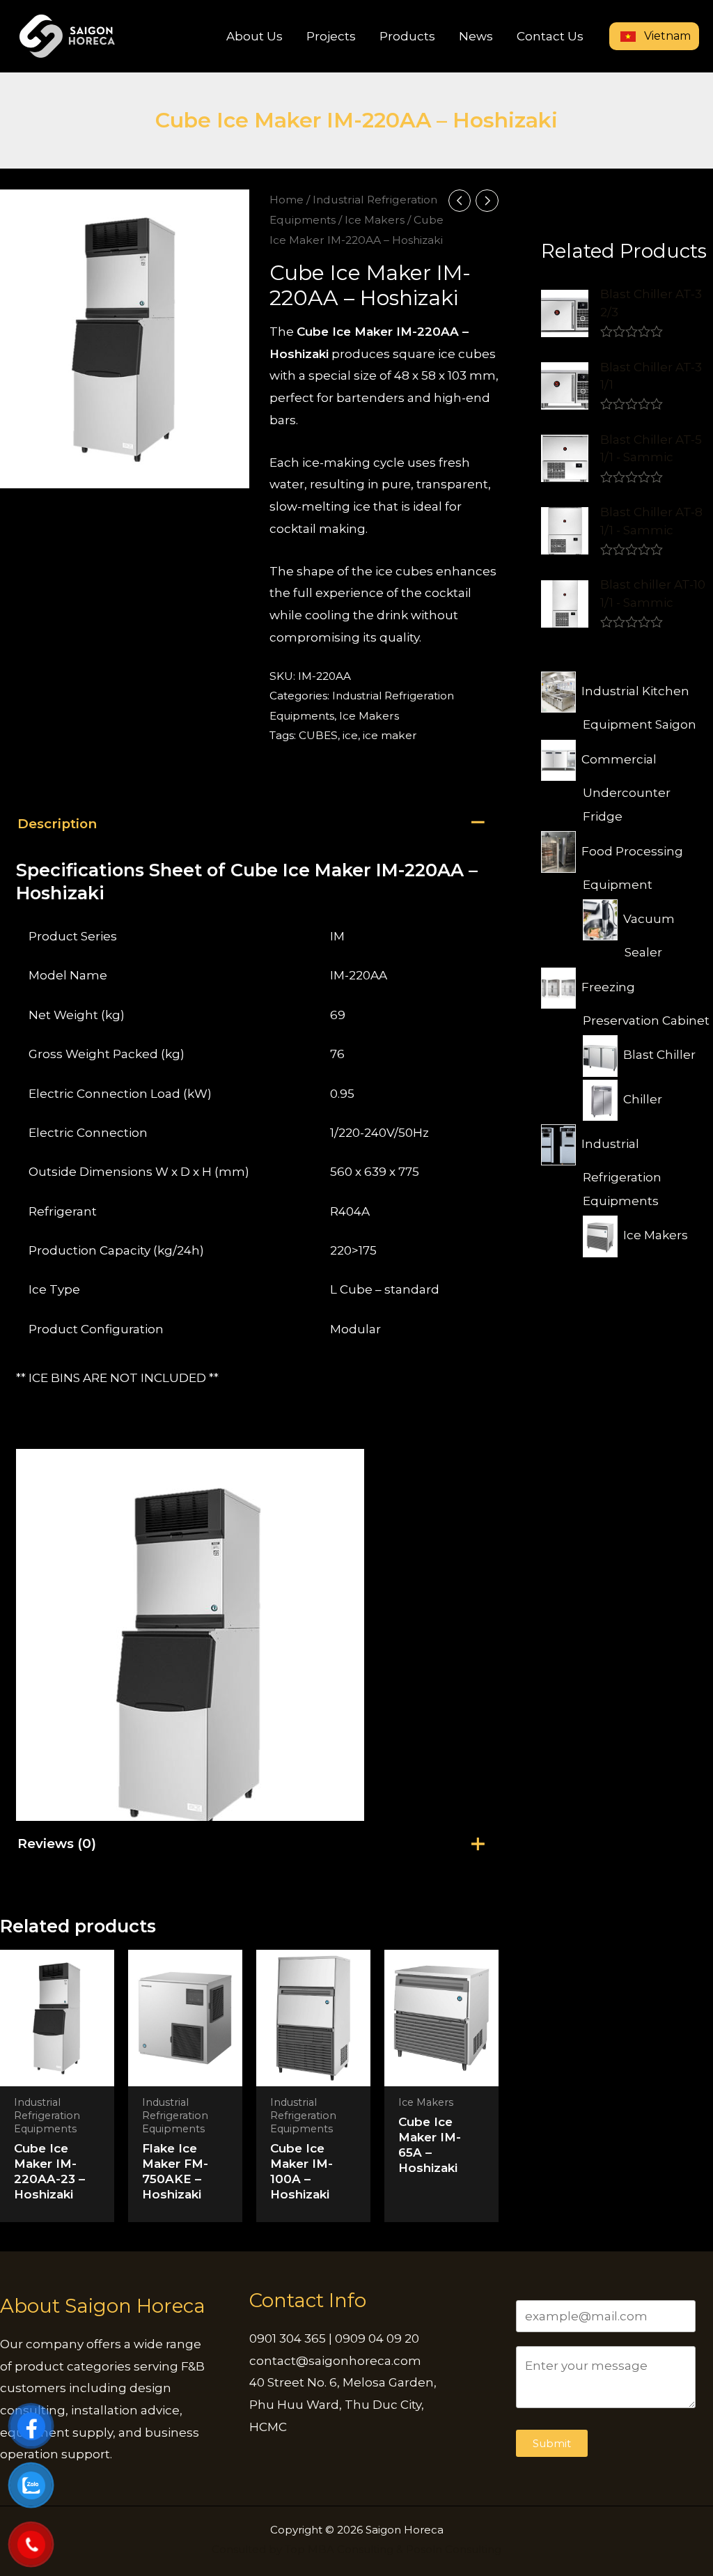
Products (407, 36)
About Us (254, 36)
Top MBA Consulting (339, 2549)
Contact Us (550, 36)
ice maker (390, 735)
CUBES (318, 735)
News (476, 36)
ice (350, 735)
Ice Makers (375, 220)
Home (287, 200)
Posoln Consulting (454, 2549)
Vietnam (666, 36)
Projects (331, 36)
